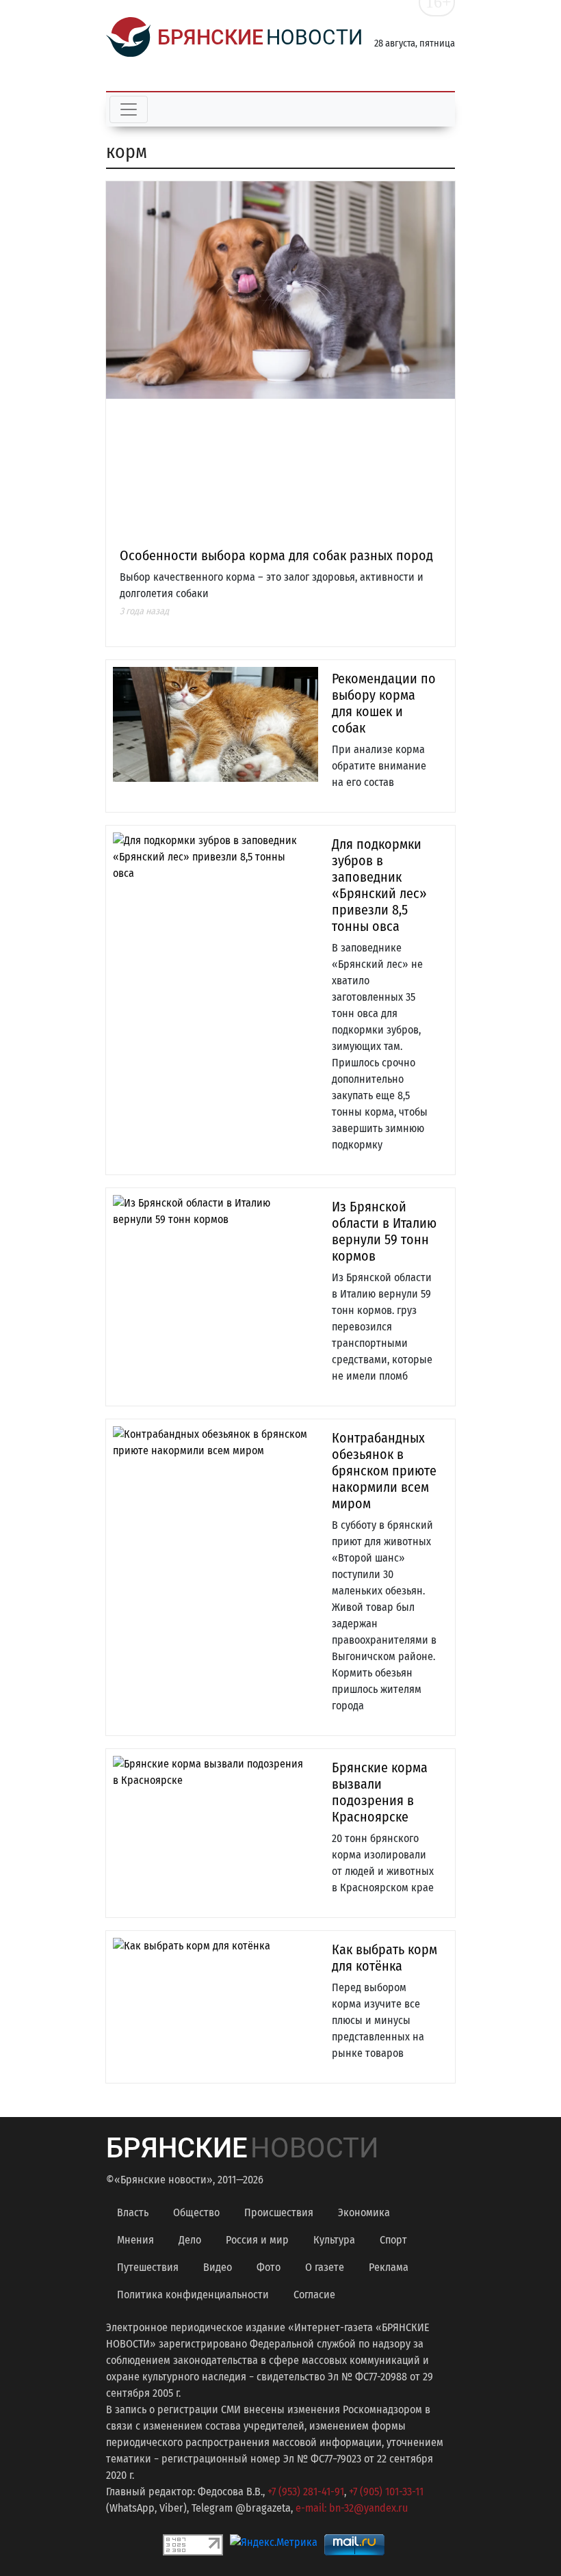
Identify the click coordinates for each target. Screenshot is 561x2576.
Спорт (393, 2240)
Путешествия (148, 2267)
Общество (196, 2212)
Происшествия (279, 2212)
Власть (133, 2212)
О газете (325, 2267)
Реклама (389, 2267)
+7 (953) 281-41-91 (306, 2492)
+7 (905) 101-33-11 (386, 2492)
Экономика (364, 2212)
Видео (218, 2267)
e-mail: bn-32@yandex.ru (352, 2508)
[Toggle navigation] (129, 109)
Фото (269, 2267)
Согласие (314, 2295)
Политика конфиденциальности (193, 2295)
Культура (334, 2240)
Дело (190, 2240)
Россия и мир (257, 2240)
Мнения (135, 2240)
